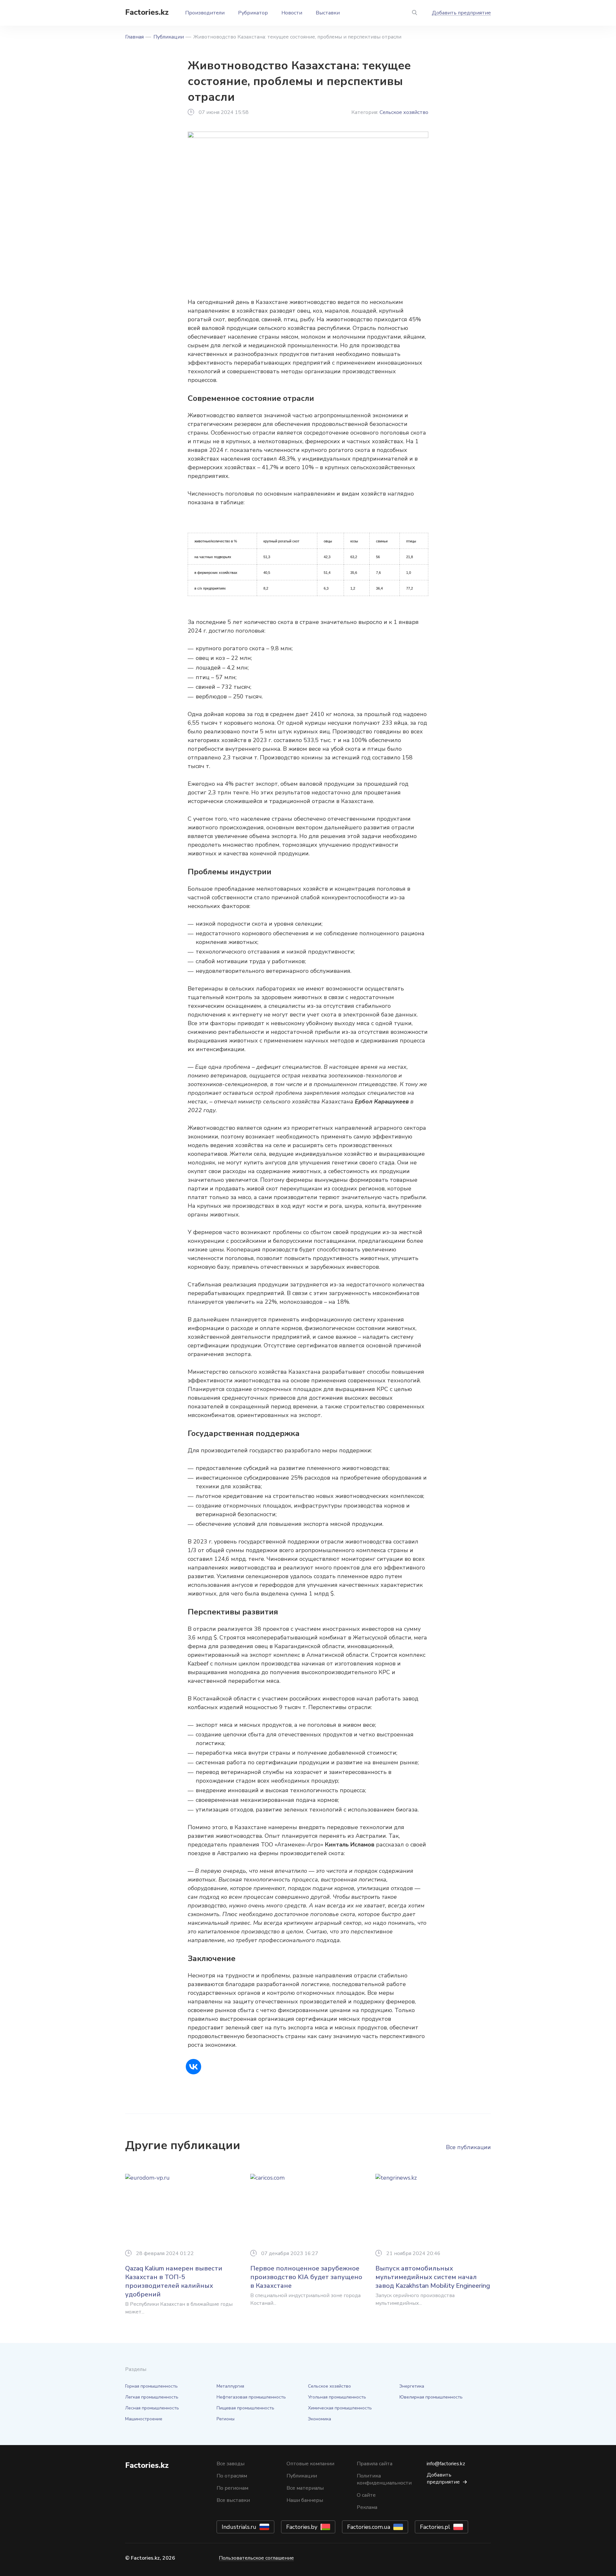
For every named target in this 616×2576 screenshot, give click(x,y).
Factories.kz (147, 12)
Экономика (320, 2419)
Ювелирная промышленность (431, 2397)
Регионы (226, 2419)
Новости (292, 13)
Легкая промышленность (152, 2397)
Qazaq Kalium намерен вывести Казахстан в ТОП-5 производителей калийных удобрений (174, 2281)
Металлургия (230, 2386)
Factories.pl (435, 2527)
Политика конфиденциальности (384, 2479)
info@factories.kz (446, 2464)
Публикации (169, 37)
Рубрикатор (253, 13)
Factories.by (302, 2527)
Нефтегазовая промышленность (251, 2397)
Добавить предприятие (461, 13)
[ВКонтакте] (193, 2067)
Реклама (367, 2507)
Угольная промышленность (337, 2397)
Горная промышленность (151, 2386)
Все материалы (305, 2488)
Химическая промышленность (340, 2408)
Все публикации (468, 2147)
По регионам (232, 2488)
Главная (134, 37)
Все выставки (233, 2500)
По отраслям (232, 2476)
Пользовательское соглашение (256, 2558)
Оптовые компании (310, 2464)
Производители (205, 13)
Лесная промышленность (152, 2408)
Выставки (328, 13)
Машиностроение (144, 2419)
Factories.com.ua (369, 2527)
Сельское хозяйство (404, 112)
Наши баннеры (305, 2500)
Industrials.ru (239, 2527)
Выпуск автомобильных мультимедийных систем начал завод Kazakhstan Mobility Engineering (433, 2277)
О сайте (366, 2495)
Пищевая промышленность (245, 2408)
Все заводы (231, 2464)
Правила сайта (375, 2464)
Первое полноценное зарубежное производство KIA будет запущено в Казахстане (306, 2277)
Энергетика (412, 2386)
